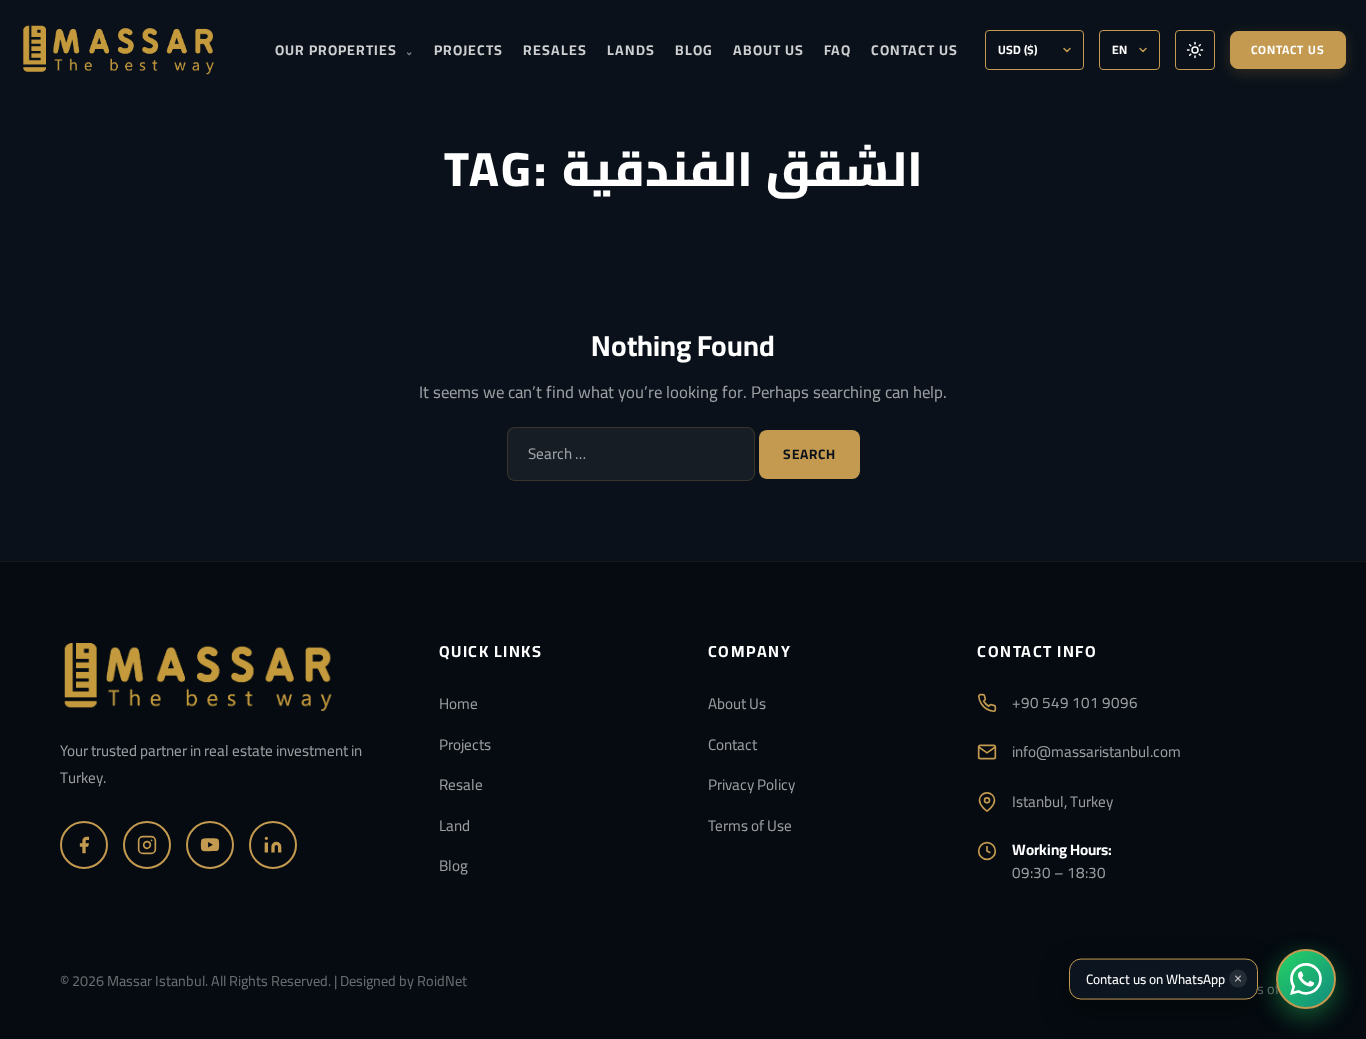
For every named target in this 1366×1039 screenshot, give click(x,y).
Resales (555, 50)
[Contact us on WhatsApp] (1306, 979)
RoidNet (442, 980)
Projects (468, 50)
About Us (768, 50)
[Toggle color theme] (1195, 50)
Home (458, 703)
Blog (694, 50)
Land (454, 825)
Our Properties (344, 50)
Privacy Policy (751, 784)
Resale (461, 784)
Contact (732, 744)
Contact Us (914, 50)
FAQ (837, 50)
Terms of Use (750, 825)
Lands (631, 50)
